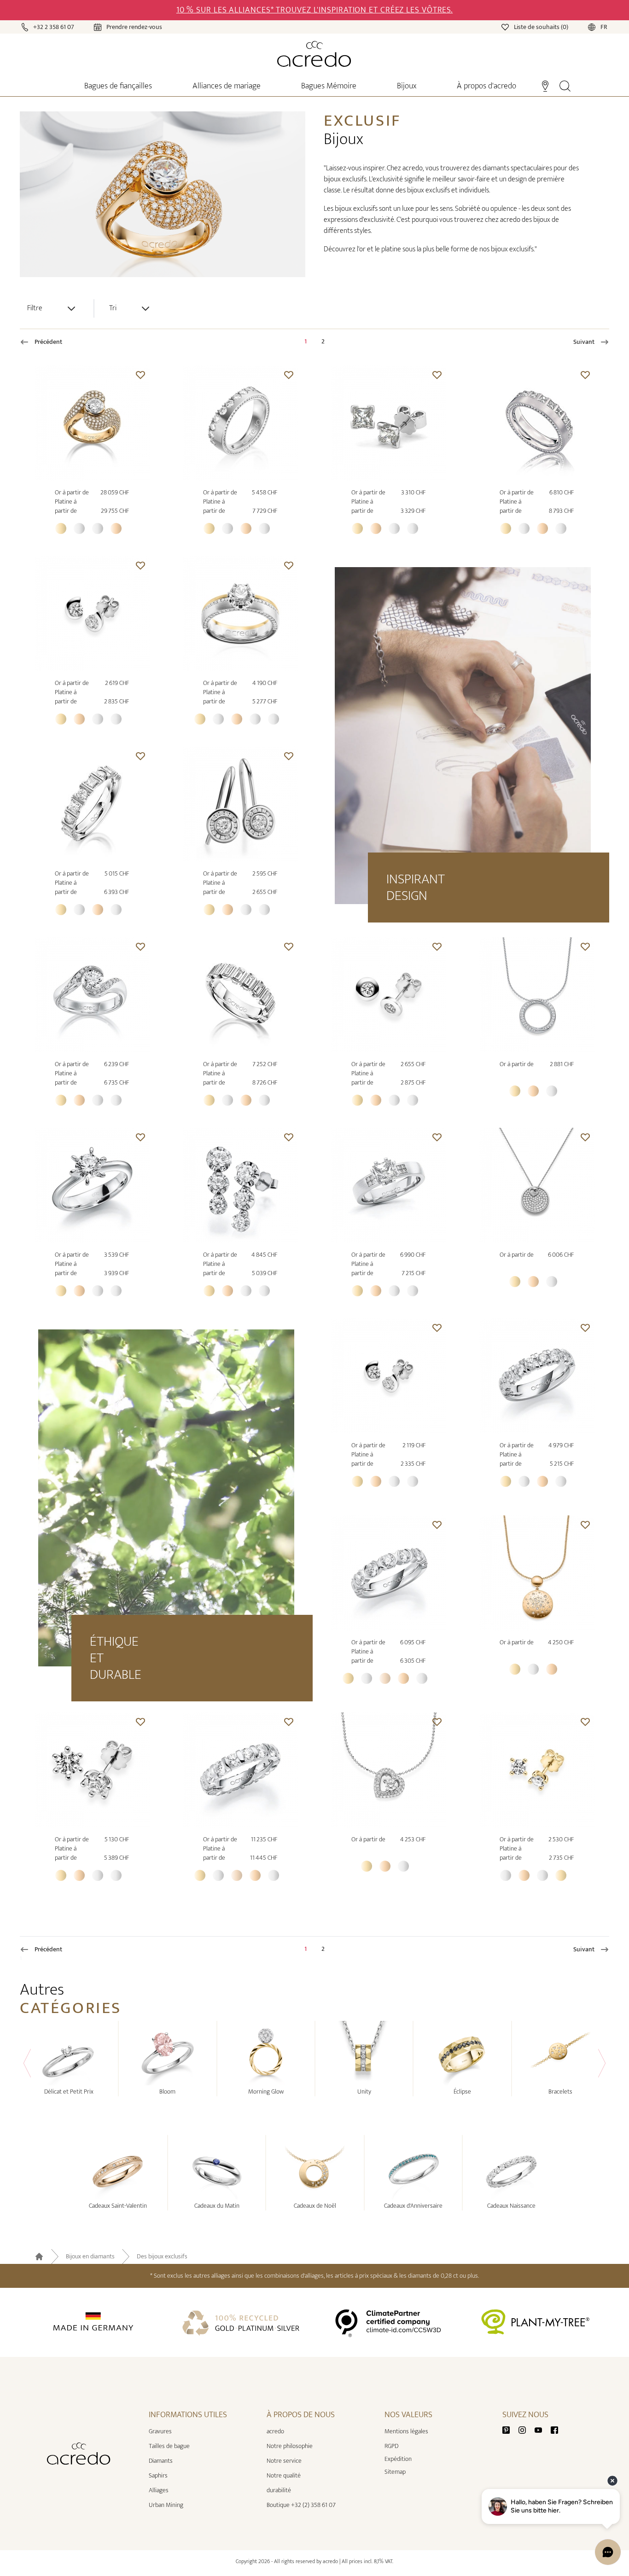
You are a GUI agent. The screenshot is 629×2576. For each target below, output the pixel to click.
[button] (140, 375)
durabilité (279, 2490)
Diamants (161, 2461)
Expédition (398, 2459)
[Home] (314, 54)
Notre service (284, 2461)
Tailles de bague (169, 2446)
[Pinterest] (510, 2429)
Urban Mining (166, 2505)
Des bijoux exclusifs (162, 2257)
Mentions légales (406, 2431)
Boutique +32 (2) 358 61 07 (301, 2505)
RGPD (391, 2446)
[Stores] (545, 85)
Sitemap (395, 2472)
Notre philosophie (290, 2446)
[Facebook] (554, 2429)
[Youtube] (542, 2429)
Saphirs (158, 2475)
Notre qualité (284, 2475)
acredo (275, 2431)
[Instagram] (526, 2429)
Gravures (160, 2431)
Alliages (159, 2490)
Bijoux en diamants (90, 2257)
